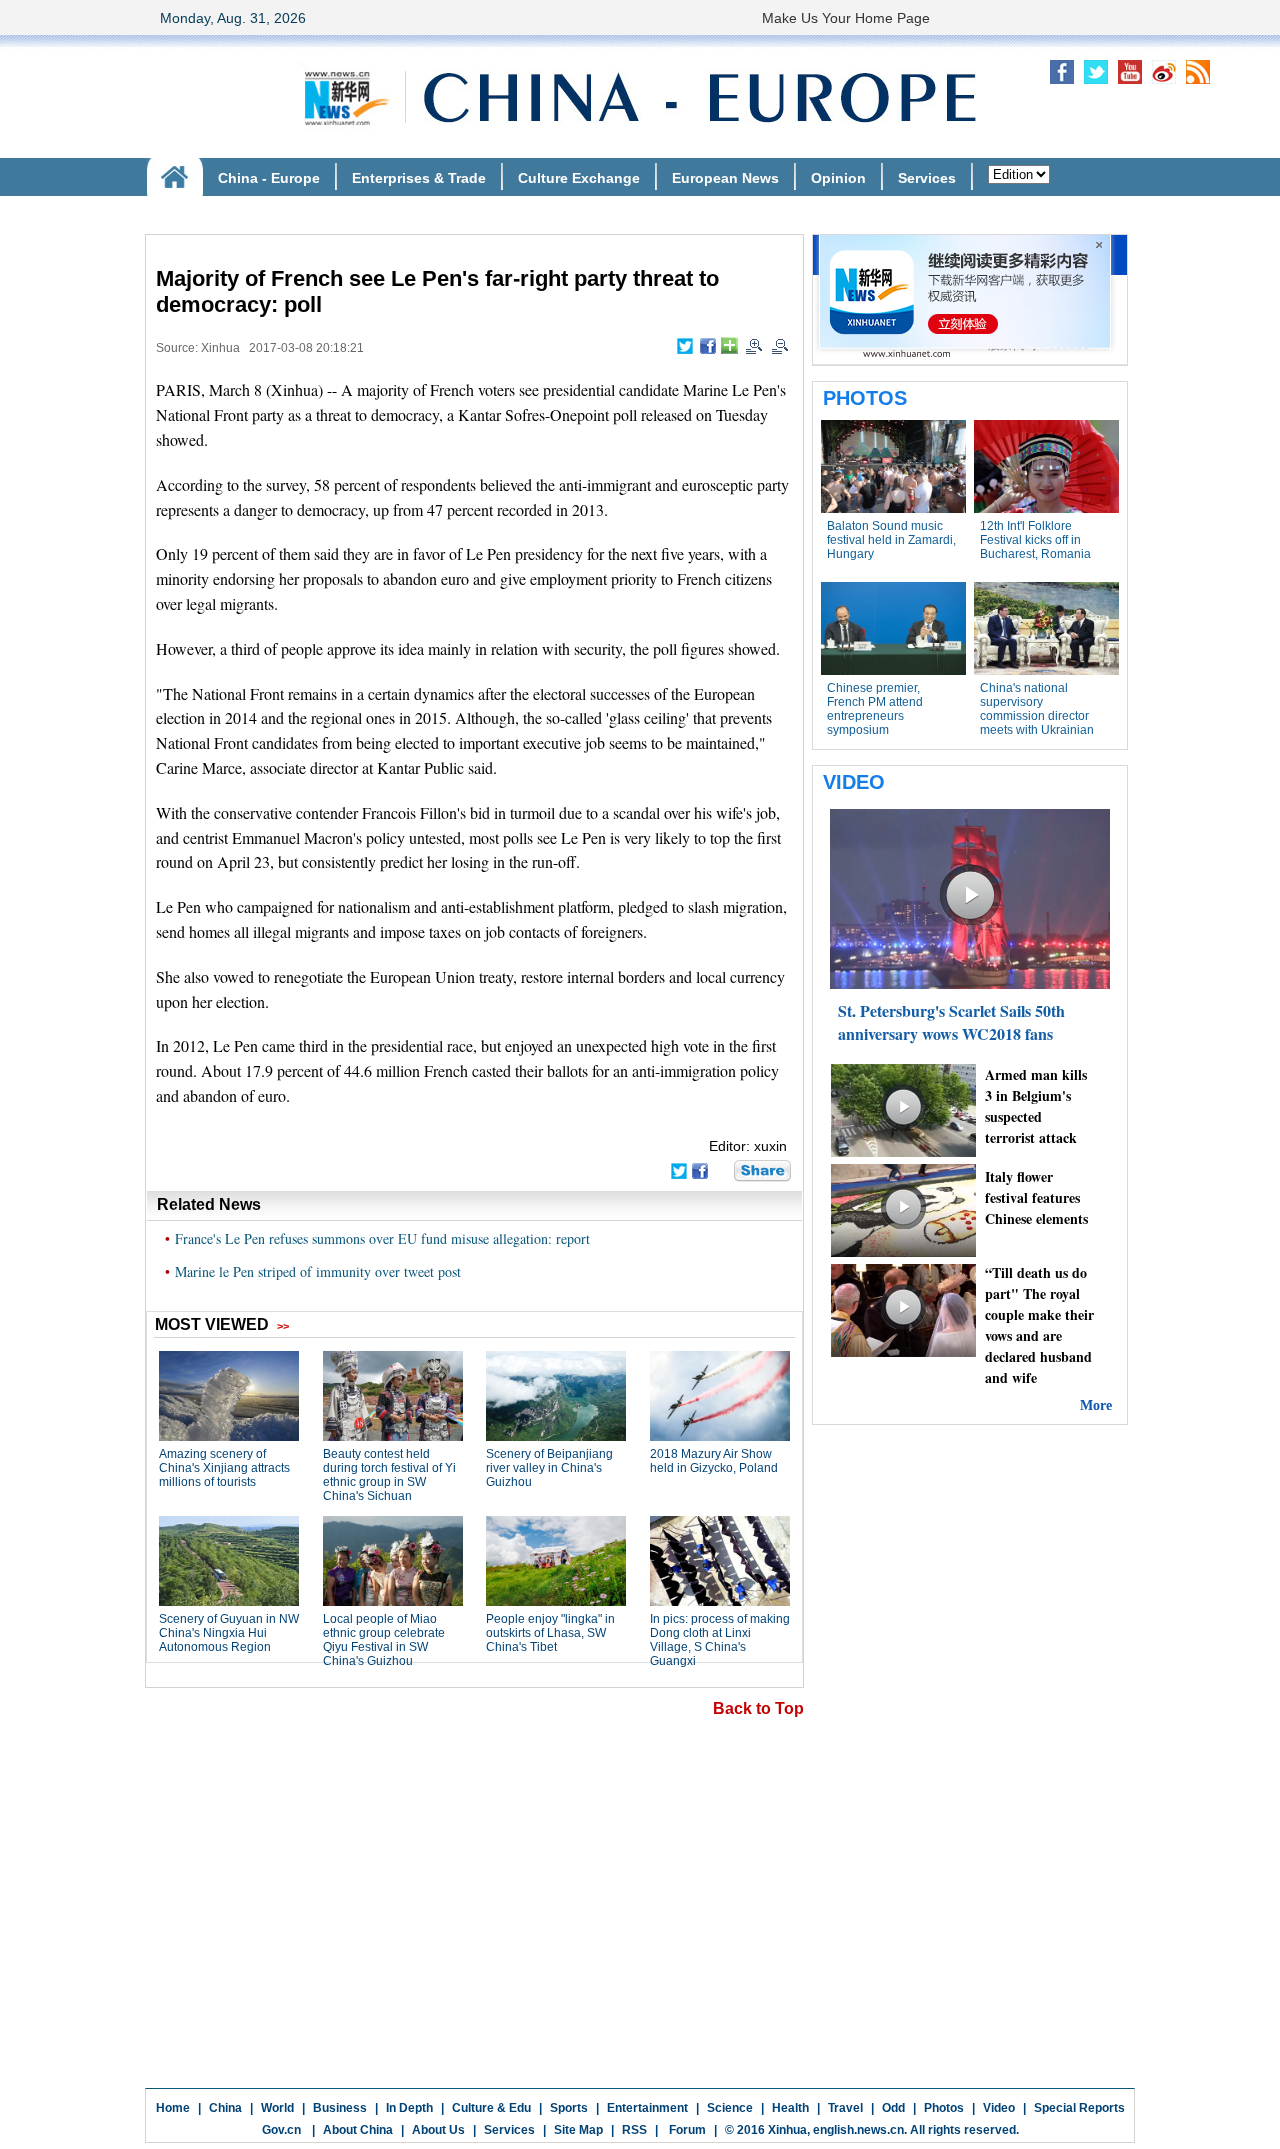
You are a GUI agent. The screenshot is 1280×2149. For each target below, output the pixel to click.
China (225, 2108)
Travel (845, 2108)
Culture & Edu (491, 2108)
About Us (438, 2130)
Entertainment (647, 2108)
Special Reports (1079, 2108)
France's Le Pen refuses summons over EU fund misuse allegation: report (382, 1238)
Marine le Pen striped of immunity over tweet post (318, 1271)
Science (730, 2108)
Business (340, 2108)
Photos (944, 2108)
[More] (729, 345)
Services (509, 2130)
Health (790, 2108)
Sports (569, 2108)
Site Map (578, 2130)
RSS (634, 2130)
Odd (893, 2108)
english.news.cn (858, 2130)
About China (358, 2130)
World (277, 2108)
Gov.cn (281, 2130)
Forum (686, 2130)
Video (999, 2108)
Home (173, 2108)
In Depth (409, 2108)
